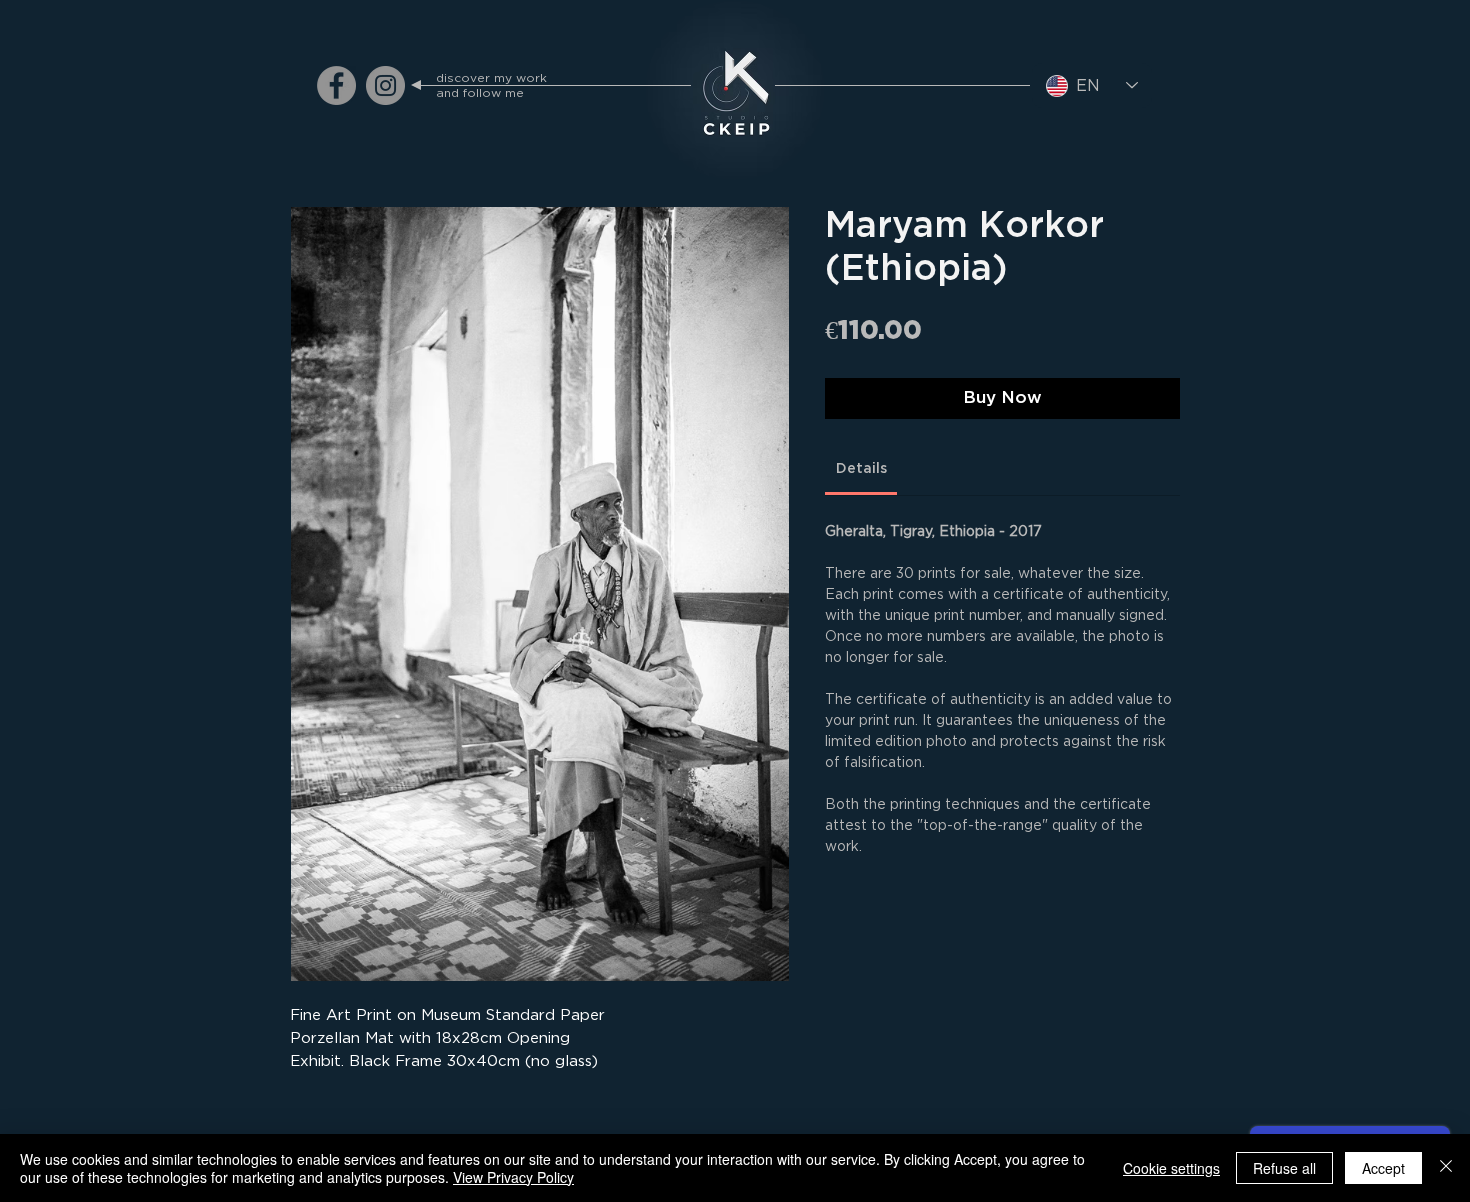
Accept (1383, 1168)
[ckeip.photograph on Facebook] (336, 85)
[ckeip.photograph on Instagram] (385, 85)
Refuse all (1284, 1168)
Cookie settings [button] (1171, 1168)
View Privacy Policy (513, 1177)
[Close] (1446, 1168)
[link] (861, 468)
